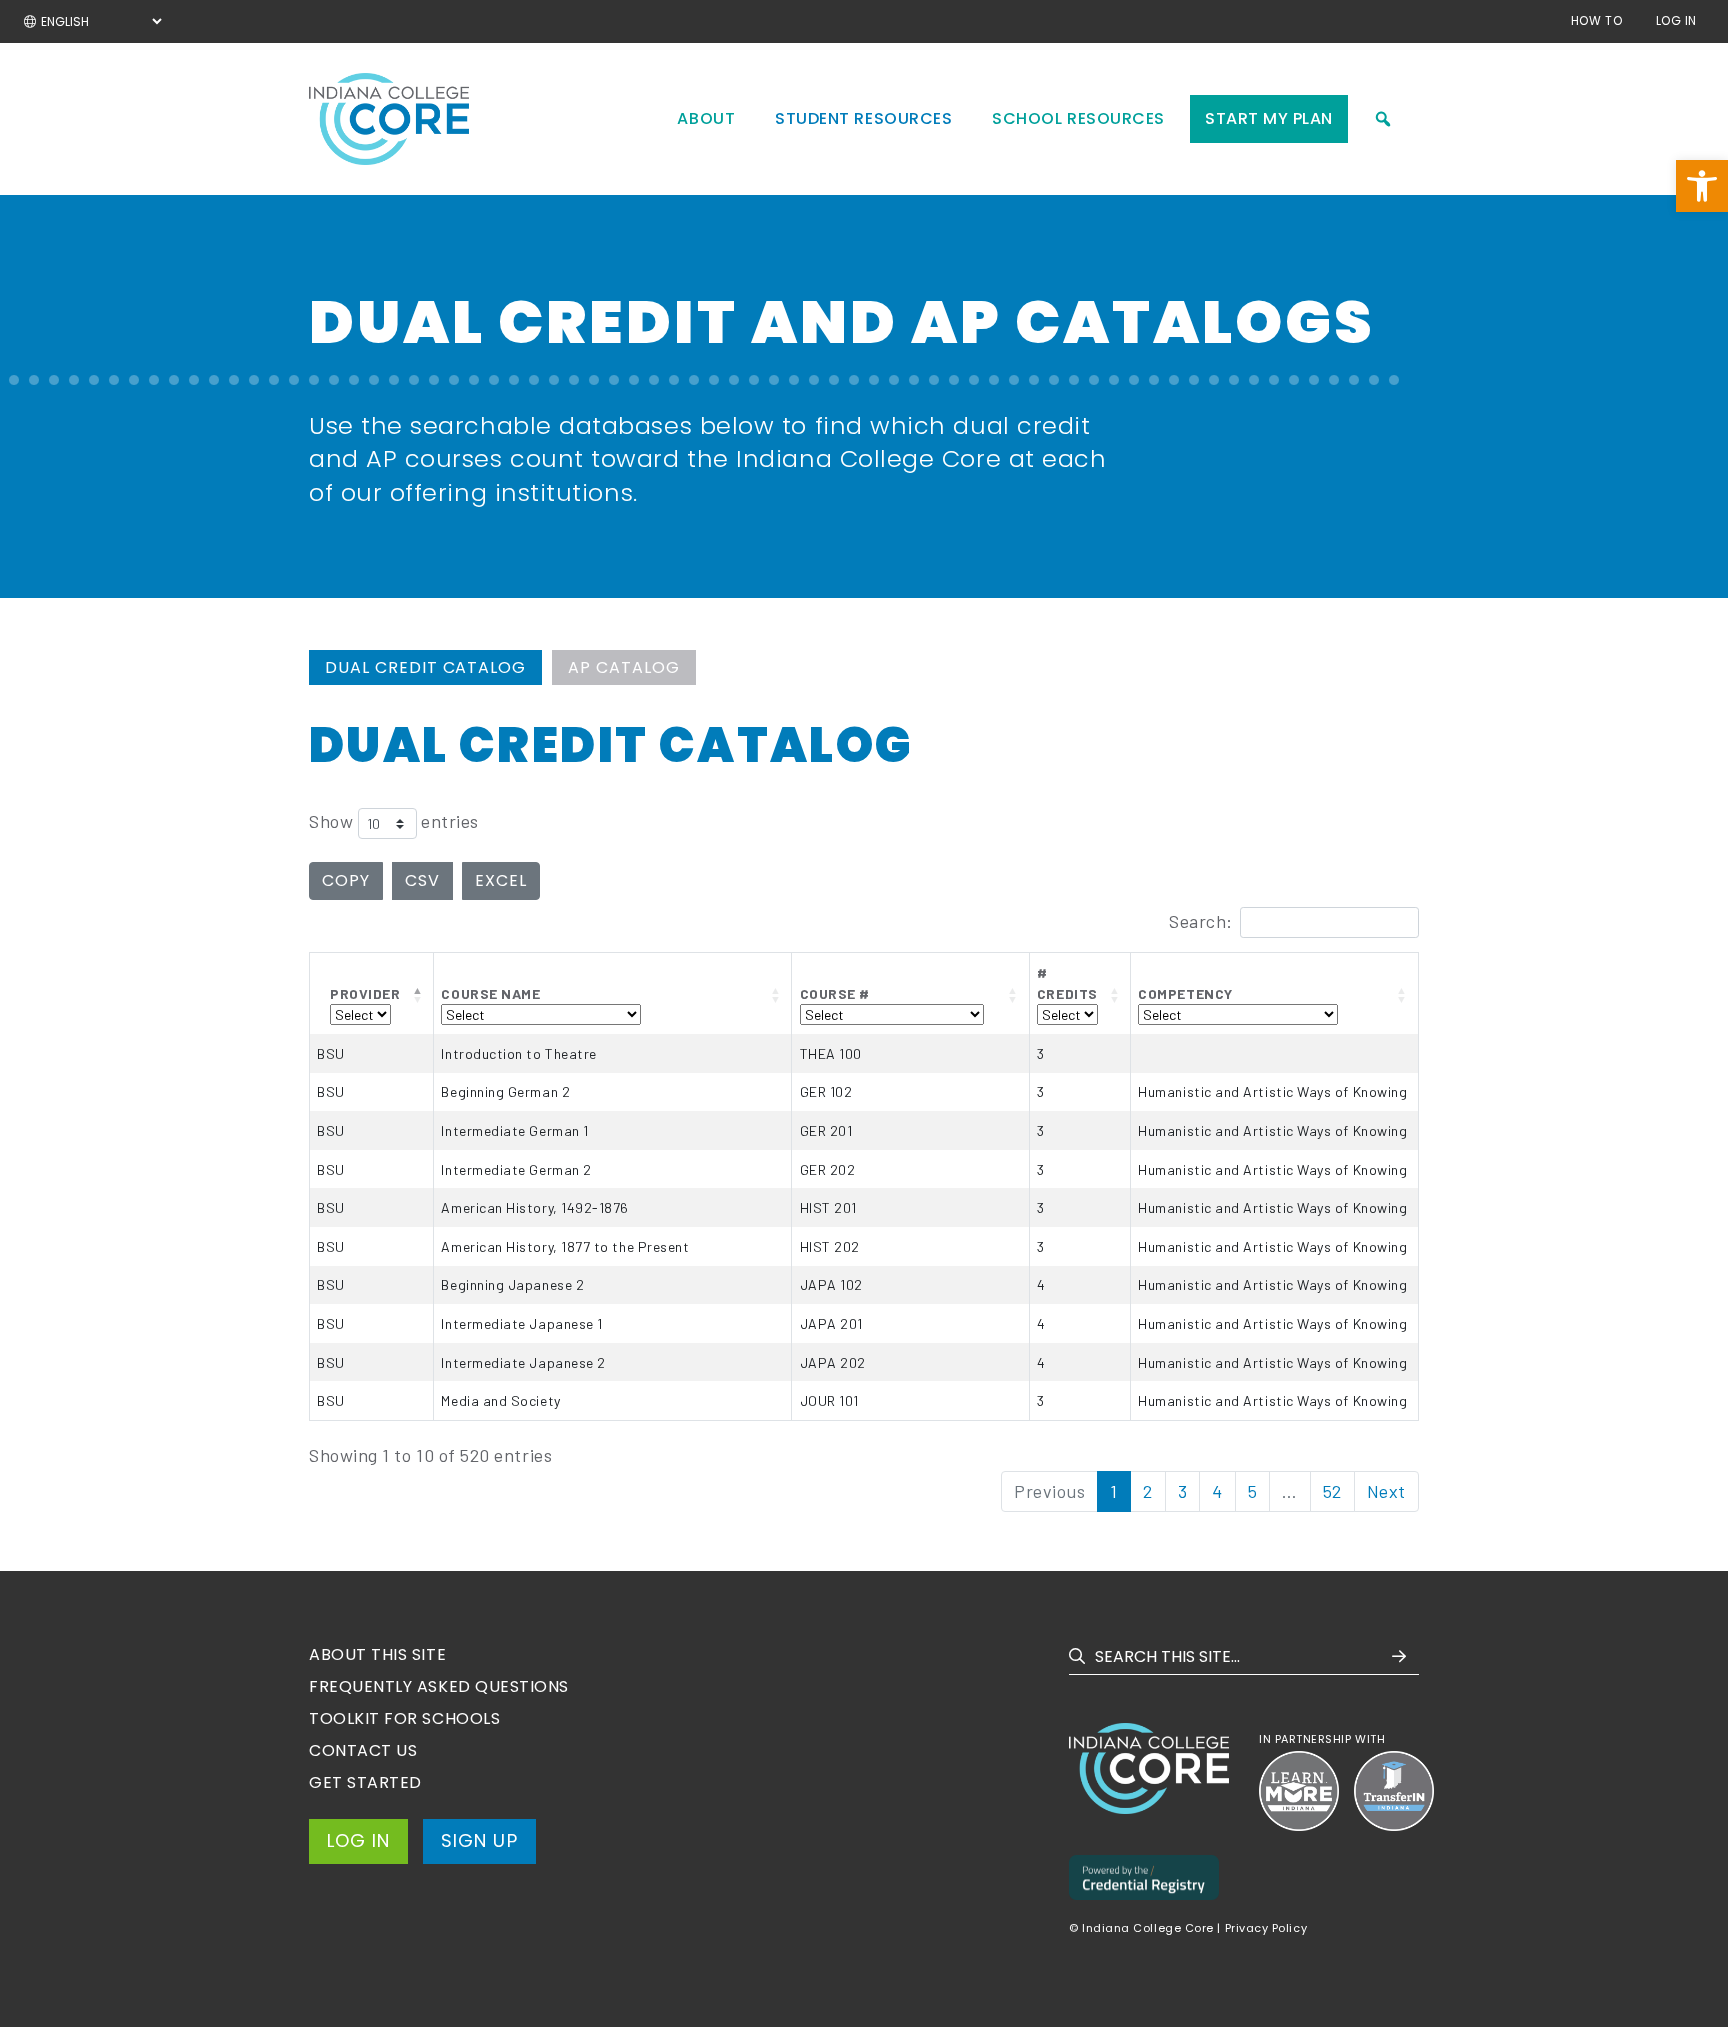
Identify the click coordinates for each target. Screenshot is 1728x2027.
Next (1386, 1491)
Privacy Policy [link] (1266, 1928)
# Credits (1067, 983)
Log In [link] (1676, 20)
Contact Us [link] (363, 1750)
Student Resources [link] (863, 118)
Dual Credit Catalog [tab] (425, 667)
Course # (835, 993)
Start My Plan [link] (1269, 118)
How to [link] (1596, 20)
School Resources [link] (1078, 118)
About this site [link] (377, 1654)
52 (1332, 1491)
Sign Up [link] (479, 1840)
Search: (1201, 921)
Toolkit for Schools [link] (404, 1718)
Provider (365, 993)
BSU (331, 1053)
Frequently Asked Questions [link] (439, 1686)
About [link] (706, 118)
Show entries (394, 822)
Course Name (490, 993)
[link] (1702, 186)
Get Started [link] (365, 1782)
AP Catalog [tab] (624, 667)
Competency (1185, 993)
